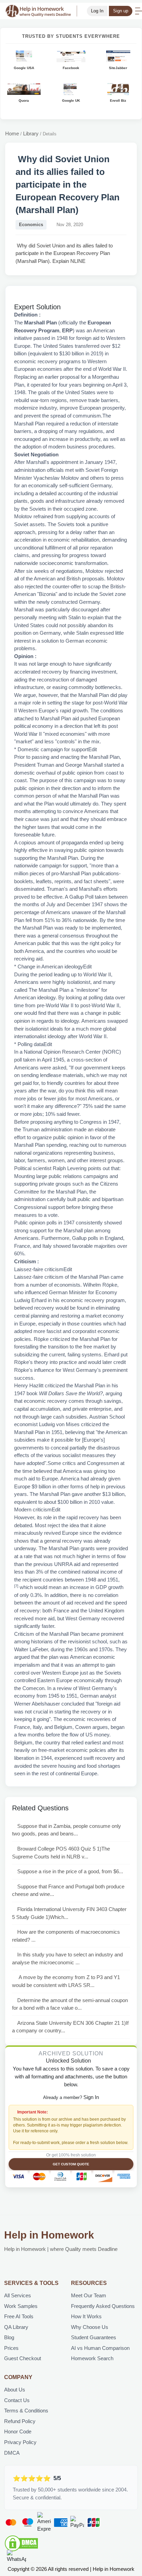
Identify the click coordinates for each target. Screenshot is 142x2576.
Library (31, 134)
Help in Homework (49, 2235)
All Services (18, 2295)
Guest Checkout (23, 2358)
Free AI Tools (19, 2316)
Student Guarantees (94, 2337)
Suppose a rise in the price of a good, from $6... (70, 1871)
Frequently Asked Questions (103, 2306)
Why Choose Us (90, 2327)
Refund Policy (20, 2421)
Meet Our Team (89, 2295)
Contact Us (17, 2400)
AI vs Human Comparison (100, 2348)
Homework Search (92, 2358)
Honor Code (18, 2431)
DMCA (12, 2453)
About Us (15, 2390)
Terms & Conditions (26, 2411)
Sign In (91, 2097)
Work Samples (21, 2306)
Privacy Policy (20, 2442)
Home (12, 134)
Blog (9, 2337)
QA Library (16, 2327)
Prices (11, 2348)
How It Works (86, 2316)
